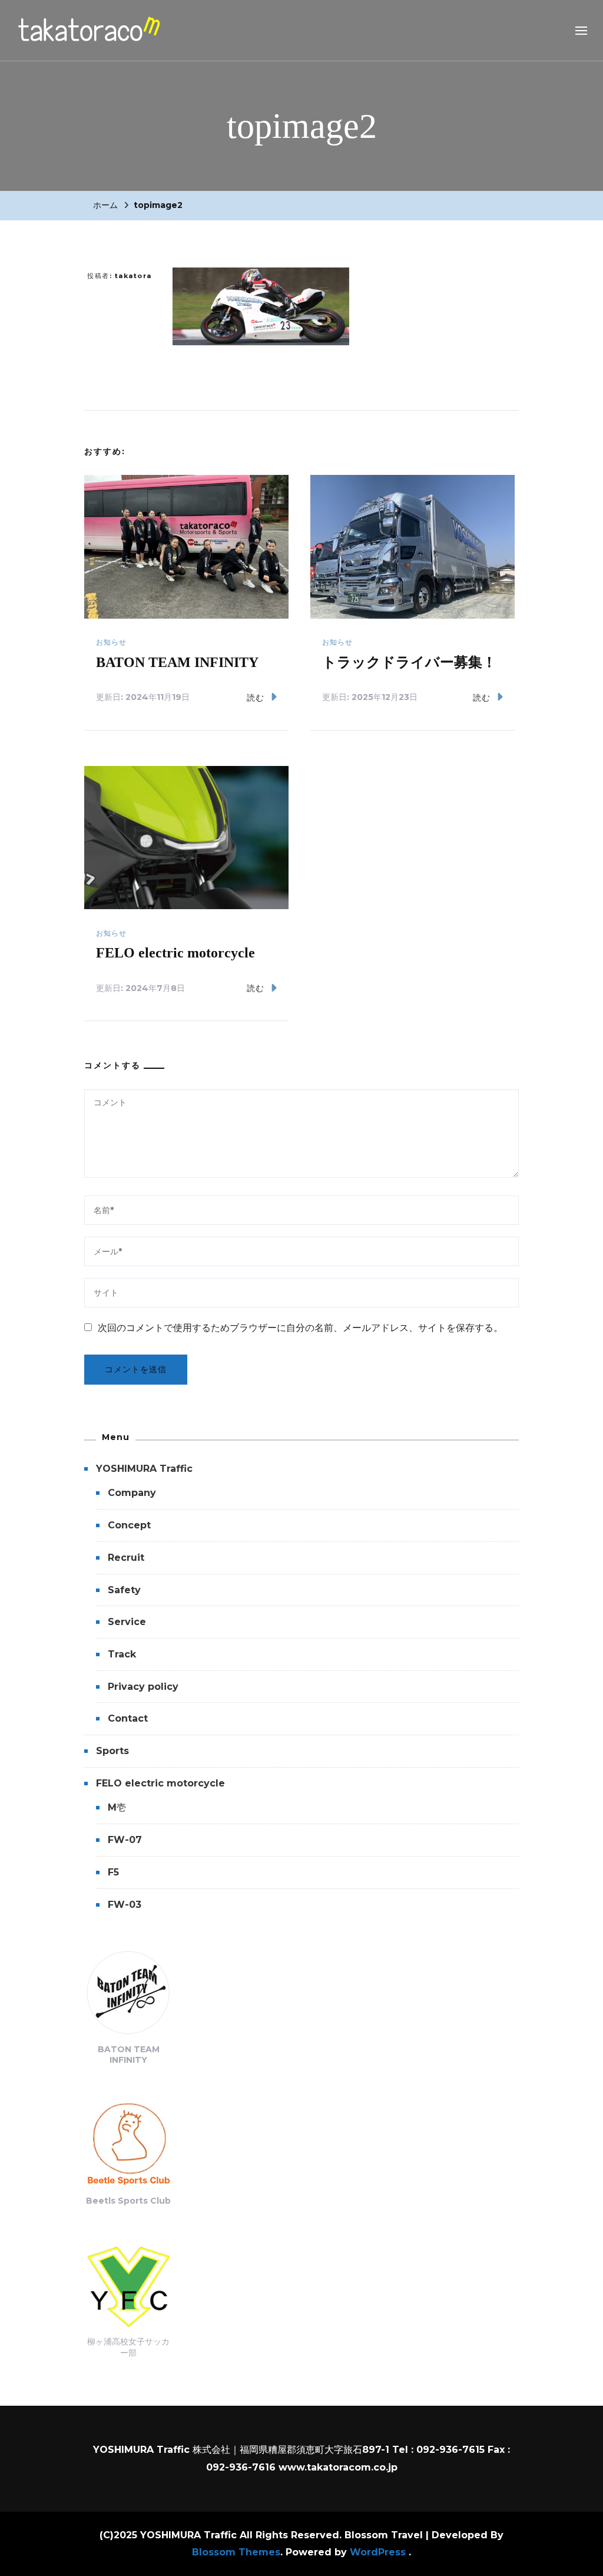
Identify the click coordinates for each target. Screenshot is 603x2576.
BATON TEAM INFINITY (177, 662)
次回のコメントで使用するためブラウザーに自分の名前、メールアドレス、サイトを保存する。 (300, 1328)
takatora (133, 276)
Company (132, 1493)
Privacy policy (143, 1687)
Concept (129, 1525)
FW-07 (125, 1840)
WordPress (378, 2552)
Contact (128, 1718)
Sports (112, 1751)
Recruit (126, 1558)
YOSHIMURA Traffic (144, 1469)
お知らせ (111, 642)
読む (256, 698)
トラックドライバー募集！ (409, 662)
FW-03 (125, 1905)
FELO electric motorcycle (175, 953)
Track (122, 1654)
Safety (124, 1590)
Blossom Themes (236, 2552)
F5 (113, 1872)
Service (127, 1622)
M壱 (117, 1807)
